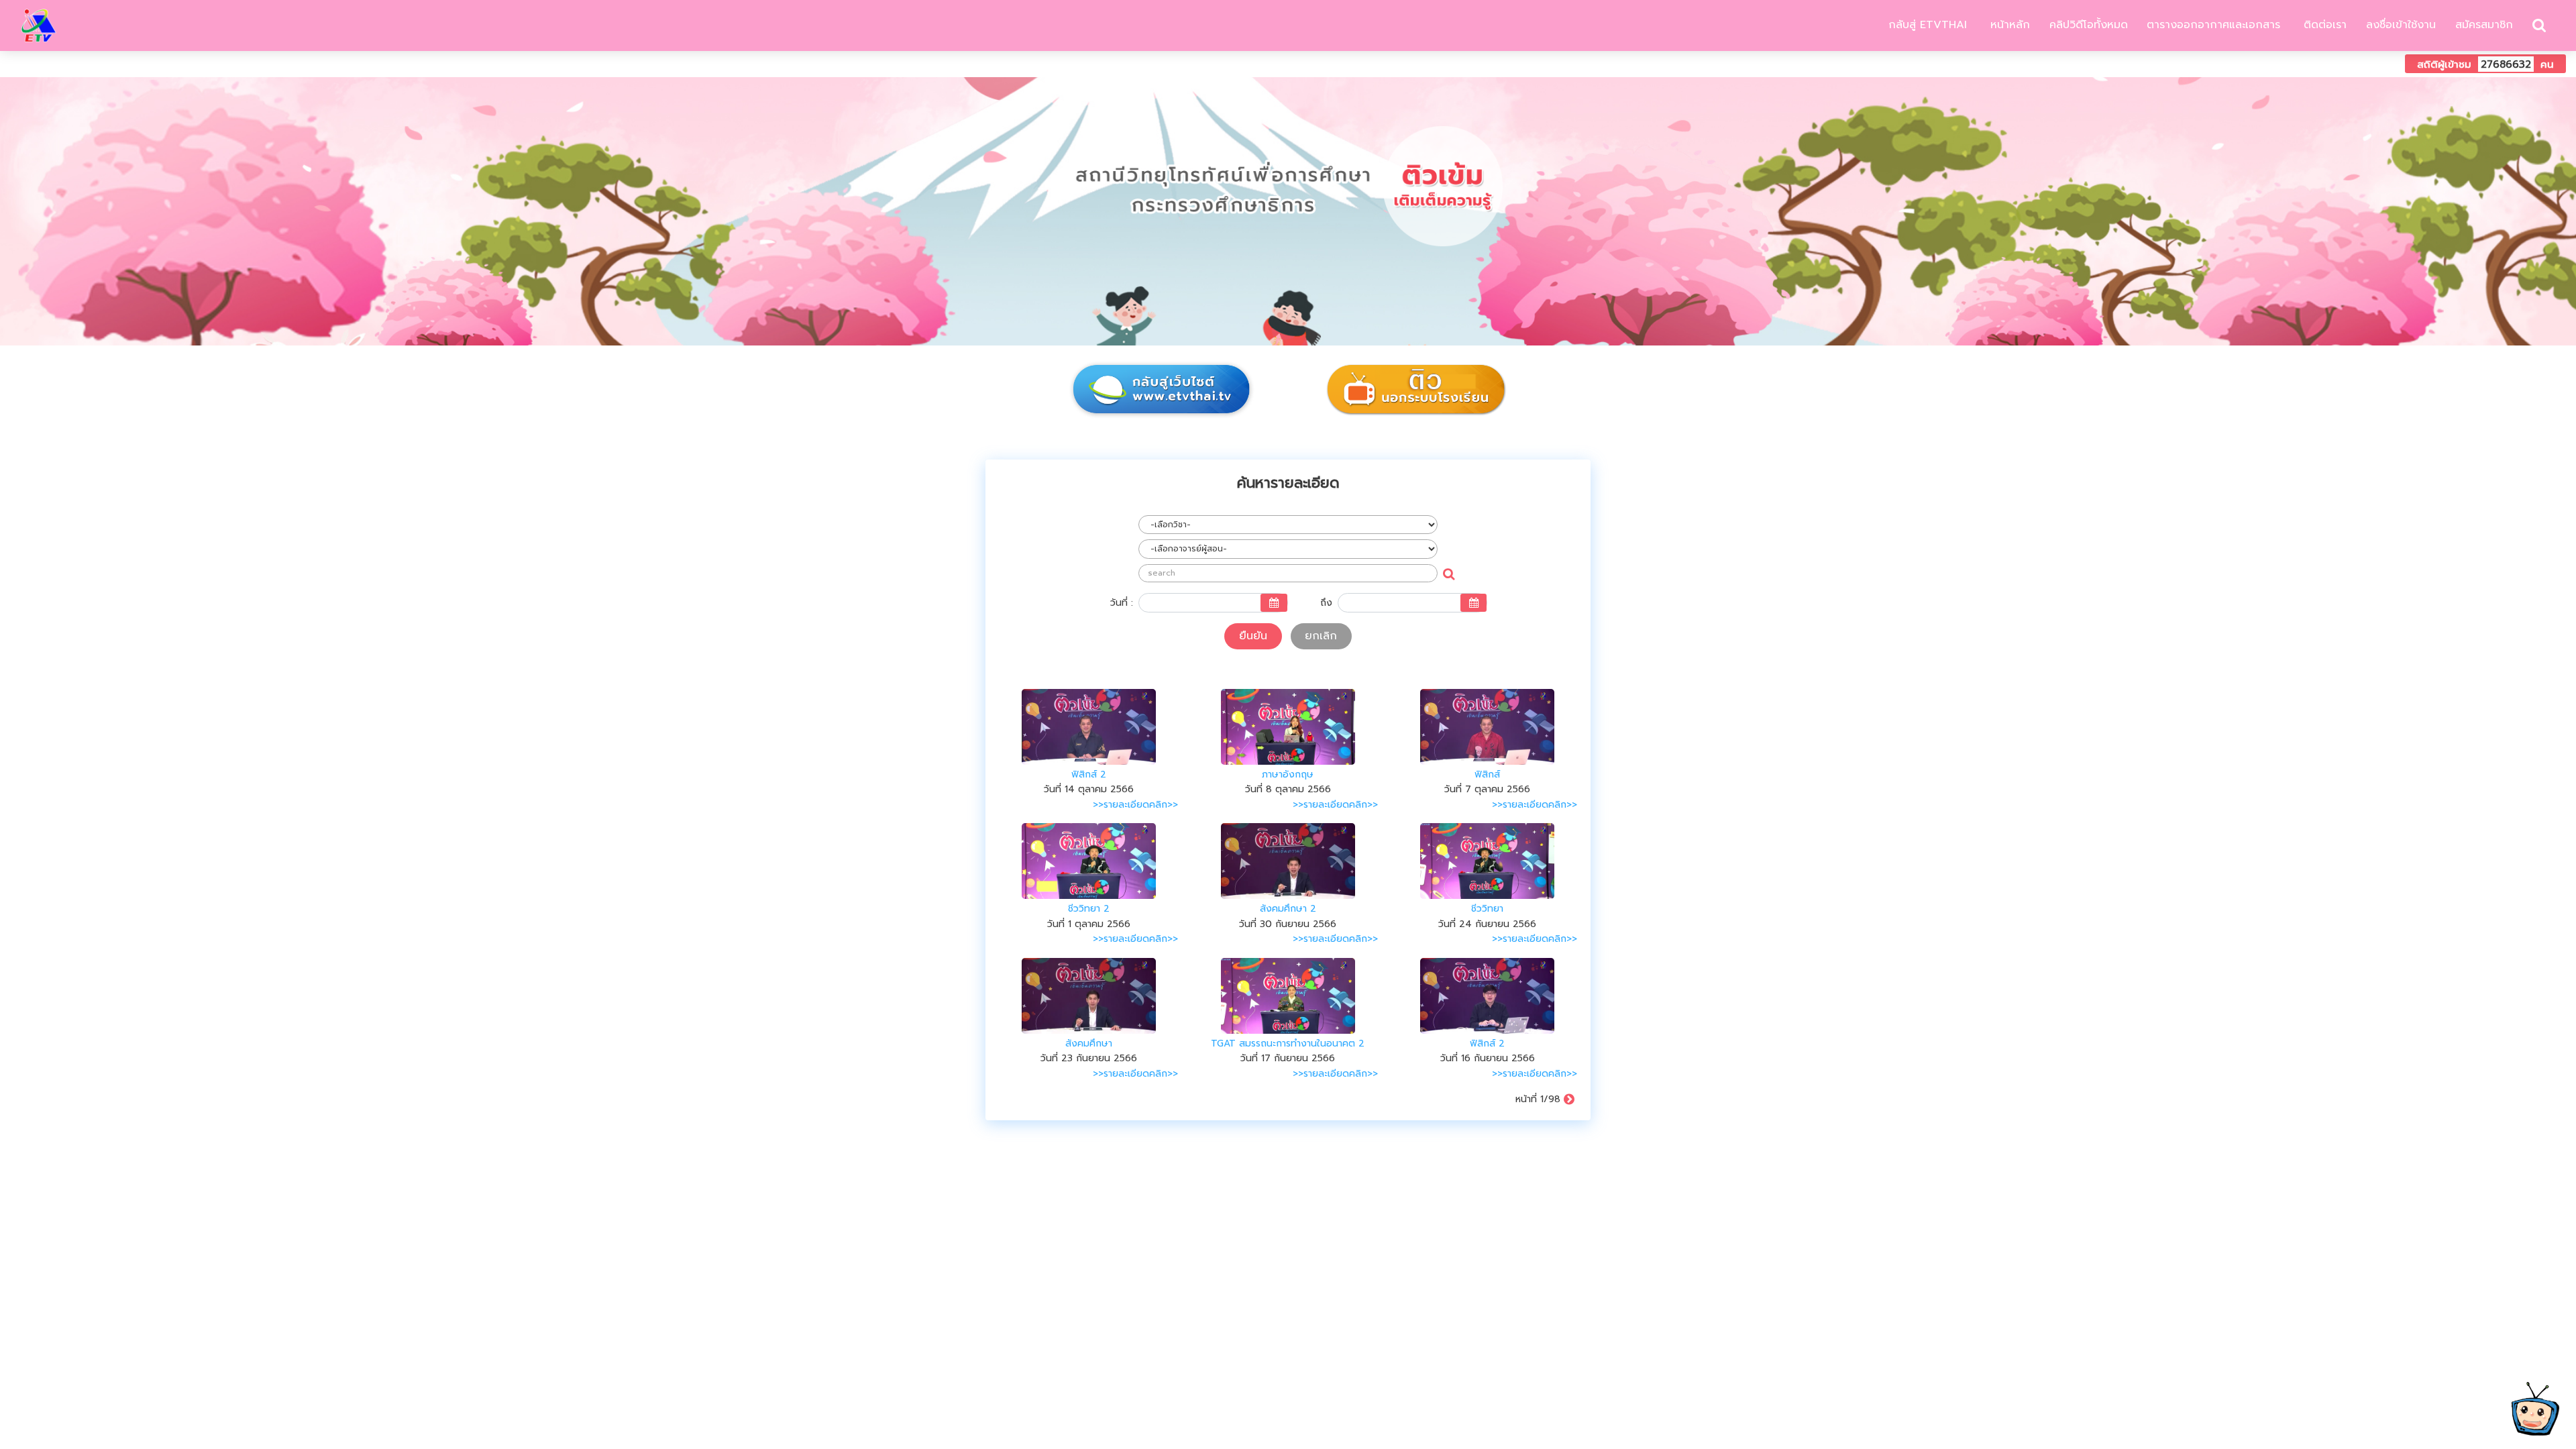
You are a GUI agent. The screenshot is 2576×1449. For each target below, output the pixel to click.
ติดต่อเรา (2323, 25)
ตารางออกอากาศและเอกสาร (2213, 25)
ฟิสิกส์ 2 (1089, 774)
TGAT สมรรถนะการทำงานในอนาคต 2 (1288, 1043)
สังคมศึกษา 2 (1288, 909)
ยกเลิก (1321, 636)
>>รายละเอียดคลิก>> (1135, 805)
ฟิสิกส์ (1487, 774)
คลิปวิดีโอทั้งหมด (2089, 25)
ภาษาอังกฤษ (1288, 774)
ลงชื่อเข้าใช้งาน (2401, 25)
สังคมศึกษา (1089, 1043)
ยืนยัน (1253, 636)
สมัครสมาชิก (2484, 25)
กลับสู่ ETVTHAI (1926, 25)
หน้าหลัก (2008, 25)
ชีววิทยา (1487, 909)
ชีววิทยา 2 (1089, 909)
